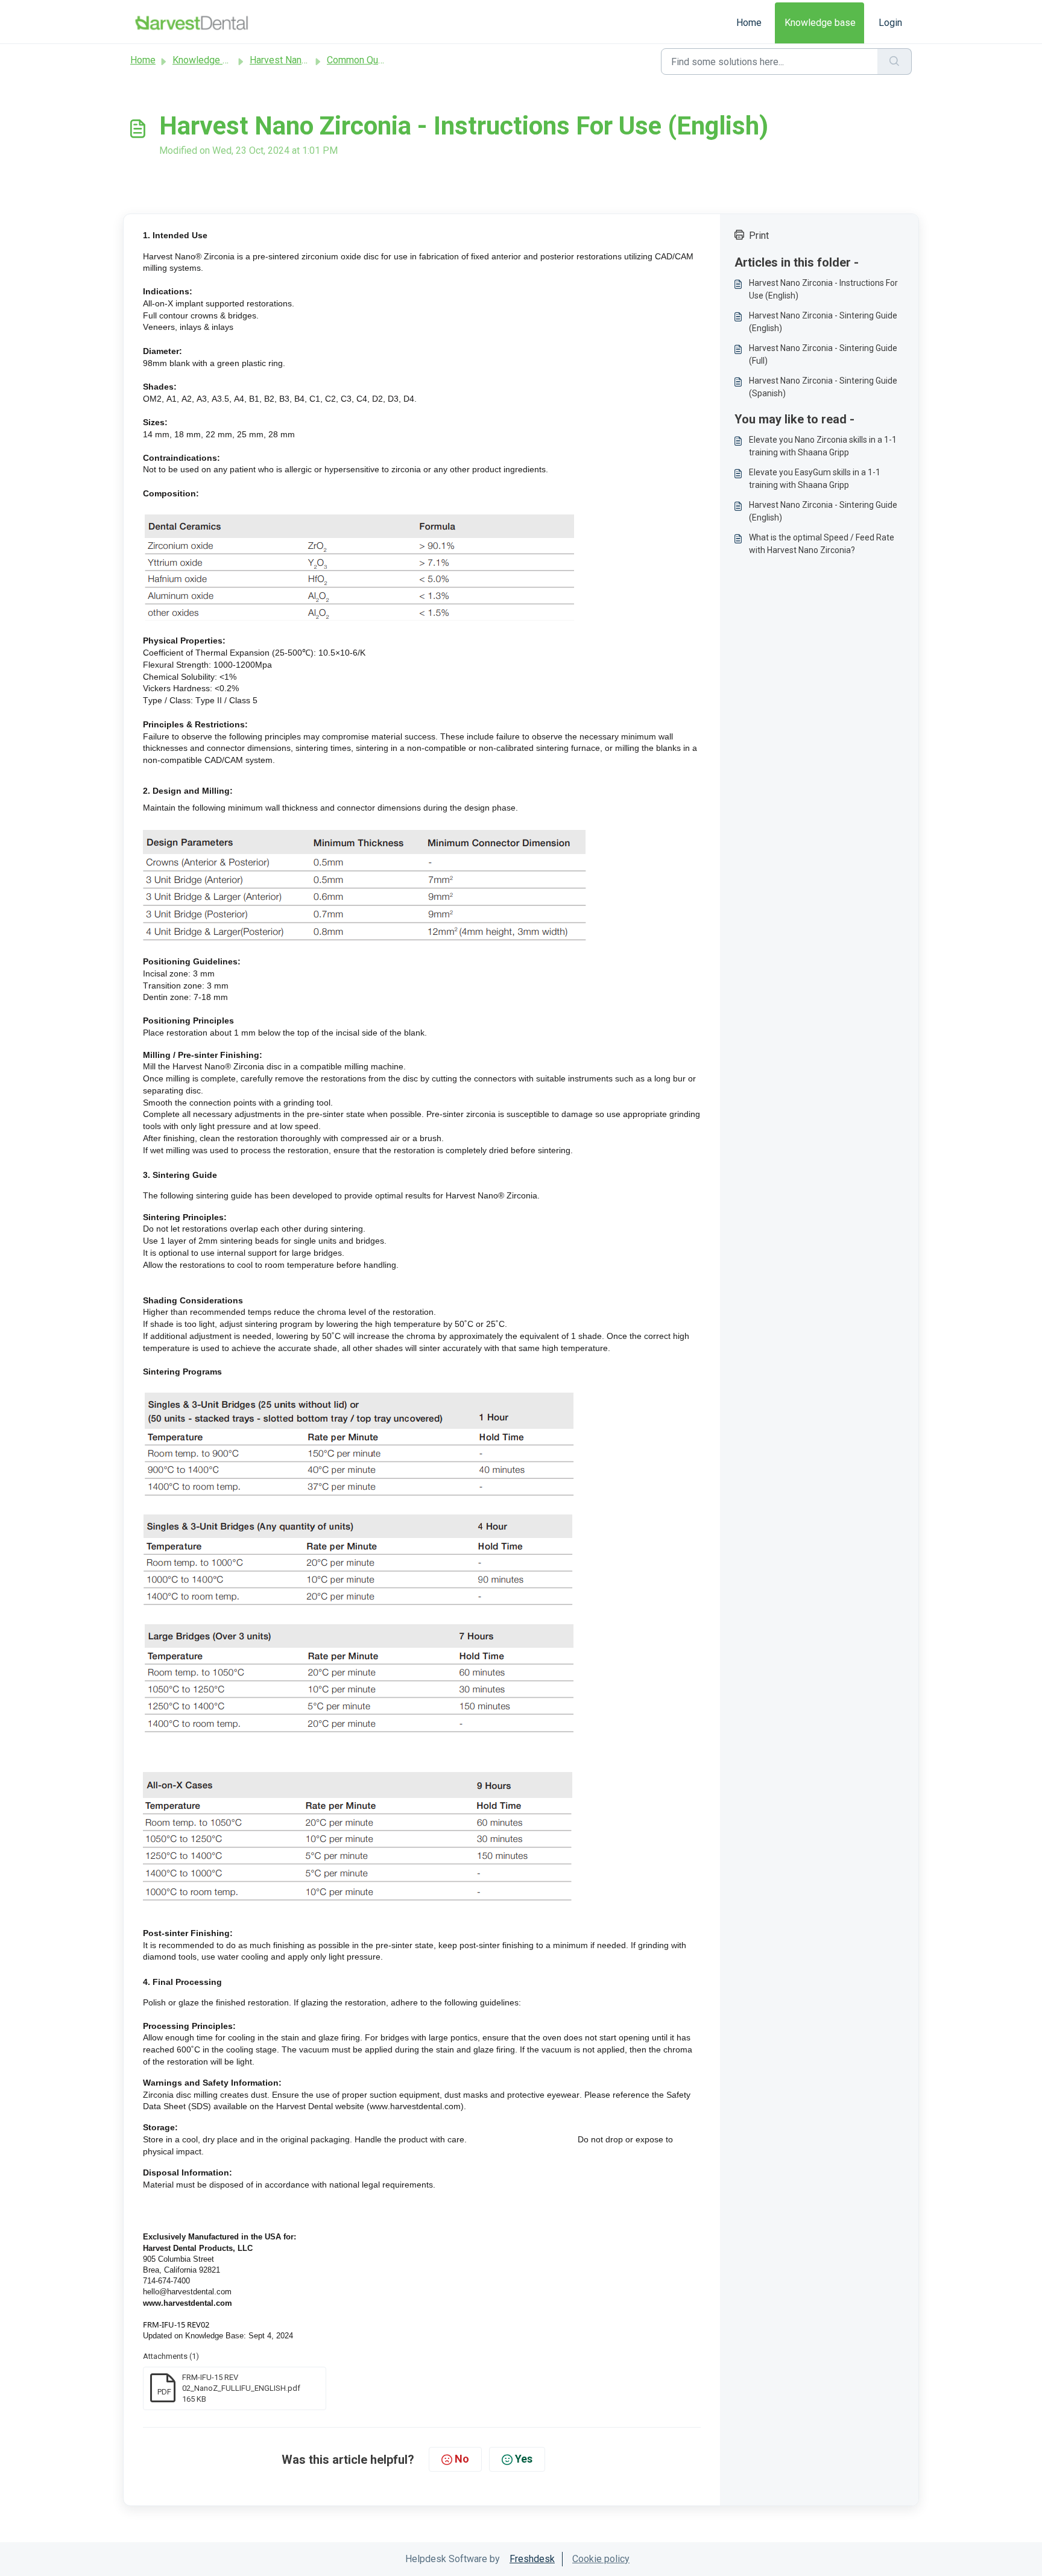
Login (890, 23)
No (462, 2459)
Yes (524, 2459)
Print (759, 236)
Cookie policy (601, 2559)
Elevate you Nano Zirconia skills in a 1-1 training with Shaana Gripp (823, 446)
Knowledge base (820, 23)
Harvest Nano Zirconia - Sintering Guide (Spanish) (823, 387)
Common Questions (368, 60)
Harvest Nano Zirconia (296, 60)
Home (749, 23)
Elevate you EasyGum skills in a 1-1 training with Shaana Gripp (815, 479)
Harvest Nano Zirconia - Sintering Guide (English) (823, 322)
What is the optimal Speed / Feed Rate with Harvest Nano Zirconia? (822, 544)
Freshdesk (532, 2559)
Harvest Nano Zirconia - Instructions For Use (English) (823, 289)
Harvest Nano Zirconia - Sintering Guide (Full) (823, 354)
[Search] (895, 62)
